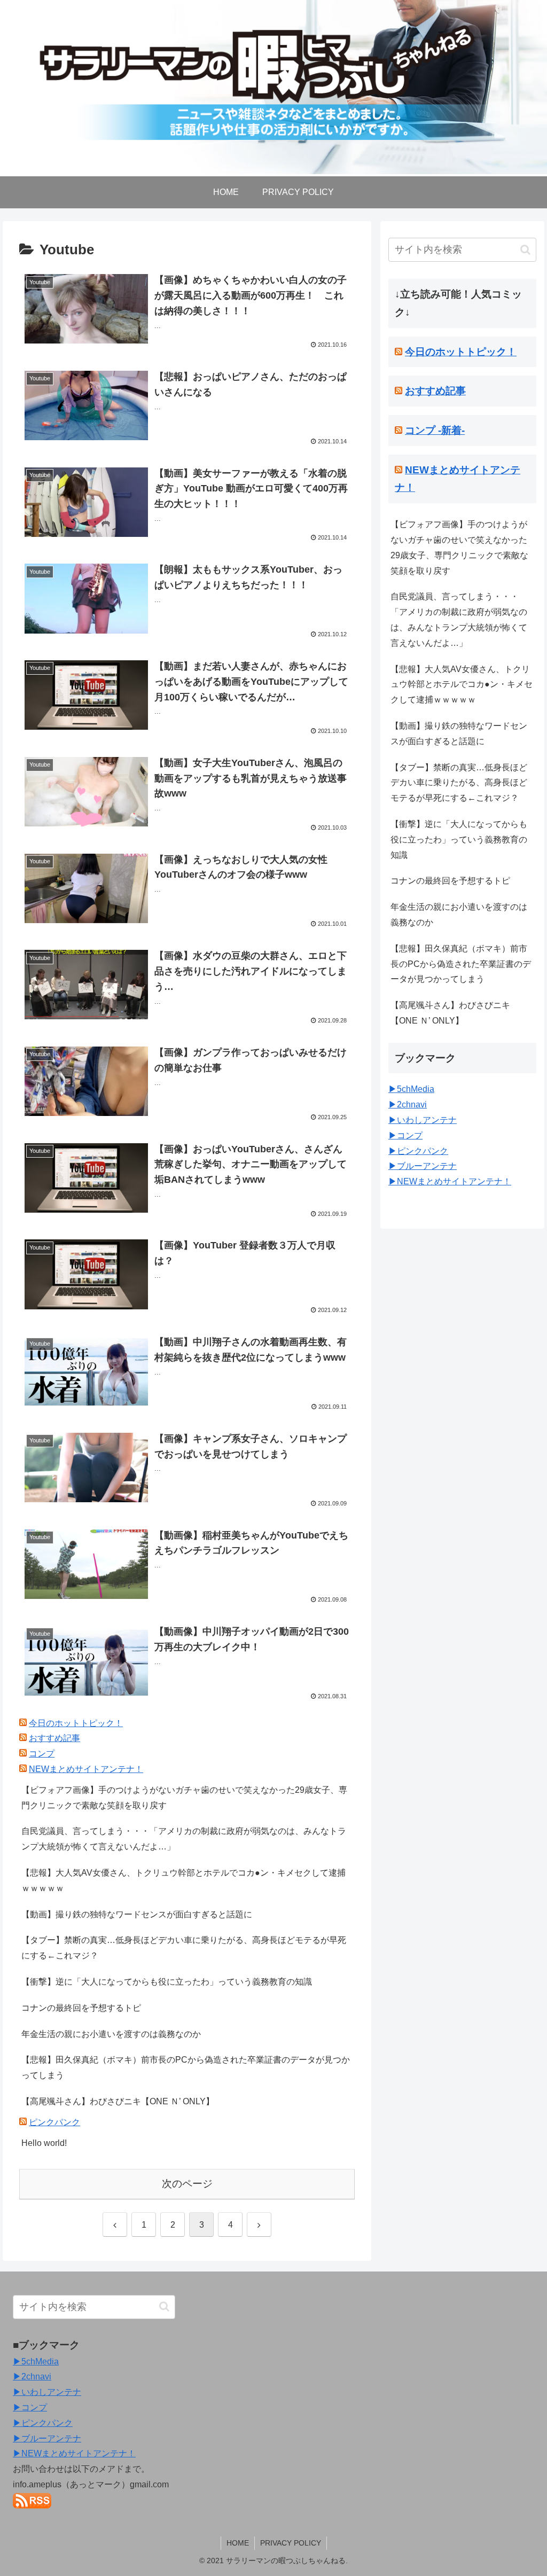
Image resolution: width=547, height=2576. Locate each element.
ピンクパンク (54, 2122)
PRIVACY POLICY (291, 2543)
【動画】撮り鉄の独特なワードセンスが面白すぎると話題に (137, 1914)
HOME (238, 2543)
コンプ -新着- (435, 430)
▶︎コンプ (405, 1135)
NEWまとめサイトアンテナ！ (86, 1769)
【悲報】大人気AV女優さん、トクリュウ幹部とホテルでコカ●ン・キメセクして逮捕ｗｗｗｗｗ (183, 1880)
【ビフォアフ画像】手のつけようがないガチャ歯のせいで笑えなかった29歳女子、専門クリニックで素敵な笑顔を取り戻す (184, 1798)
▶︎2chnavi (408, 1104)
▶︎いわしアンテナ (423, 1120)
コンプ (42, 1754)
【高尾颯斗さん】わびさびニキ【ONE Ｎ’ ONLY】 (118, 2101)
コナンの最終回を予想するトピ (81, 2008)
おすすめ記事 (54, 1738)
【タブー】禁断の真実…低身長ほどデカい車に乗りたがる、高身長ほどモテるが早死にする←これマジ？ (184, 1948)
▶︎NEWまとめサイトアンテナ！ (450, 1181)
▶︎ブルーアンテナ (423, 1166)
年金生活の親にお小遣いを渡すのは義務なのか (111, 2034)
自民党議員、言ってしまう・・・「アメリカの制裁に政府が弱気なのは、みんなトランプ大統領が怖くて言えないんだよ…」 (184, 1839)
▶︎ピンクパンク (418, 1151)
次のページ (187, 2184)
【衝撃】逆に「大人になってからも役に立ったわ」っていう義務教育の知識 (167, 1982)
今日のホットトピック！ (76, 1723)
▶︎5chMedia (411, 1089)
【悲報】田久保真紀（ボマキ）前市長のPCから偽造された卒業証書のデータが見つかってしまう (186, 2067)
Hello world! (44, 2143)
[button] (525, 250)
